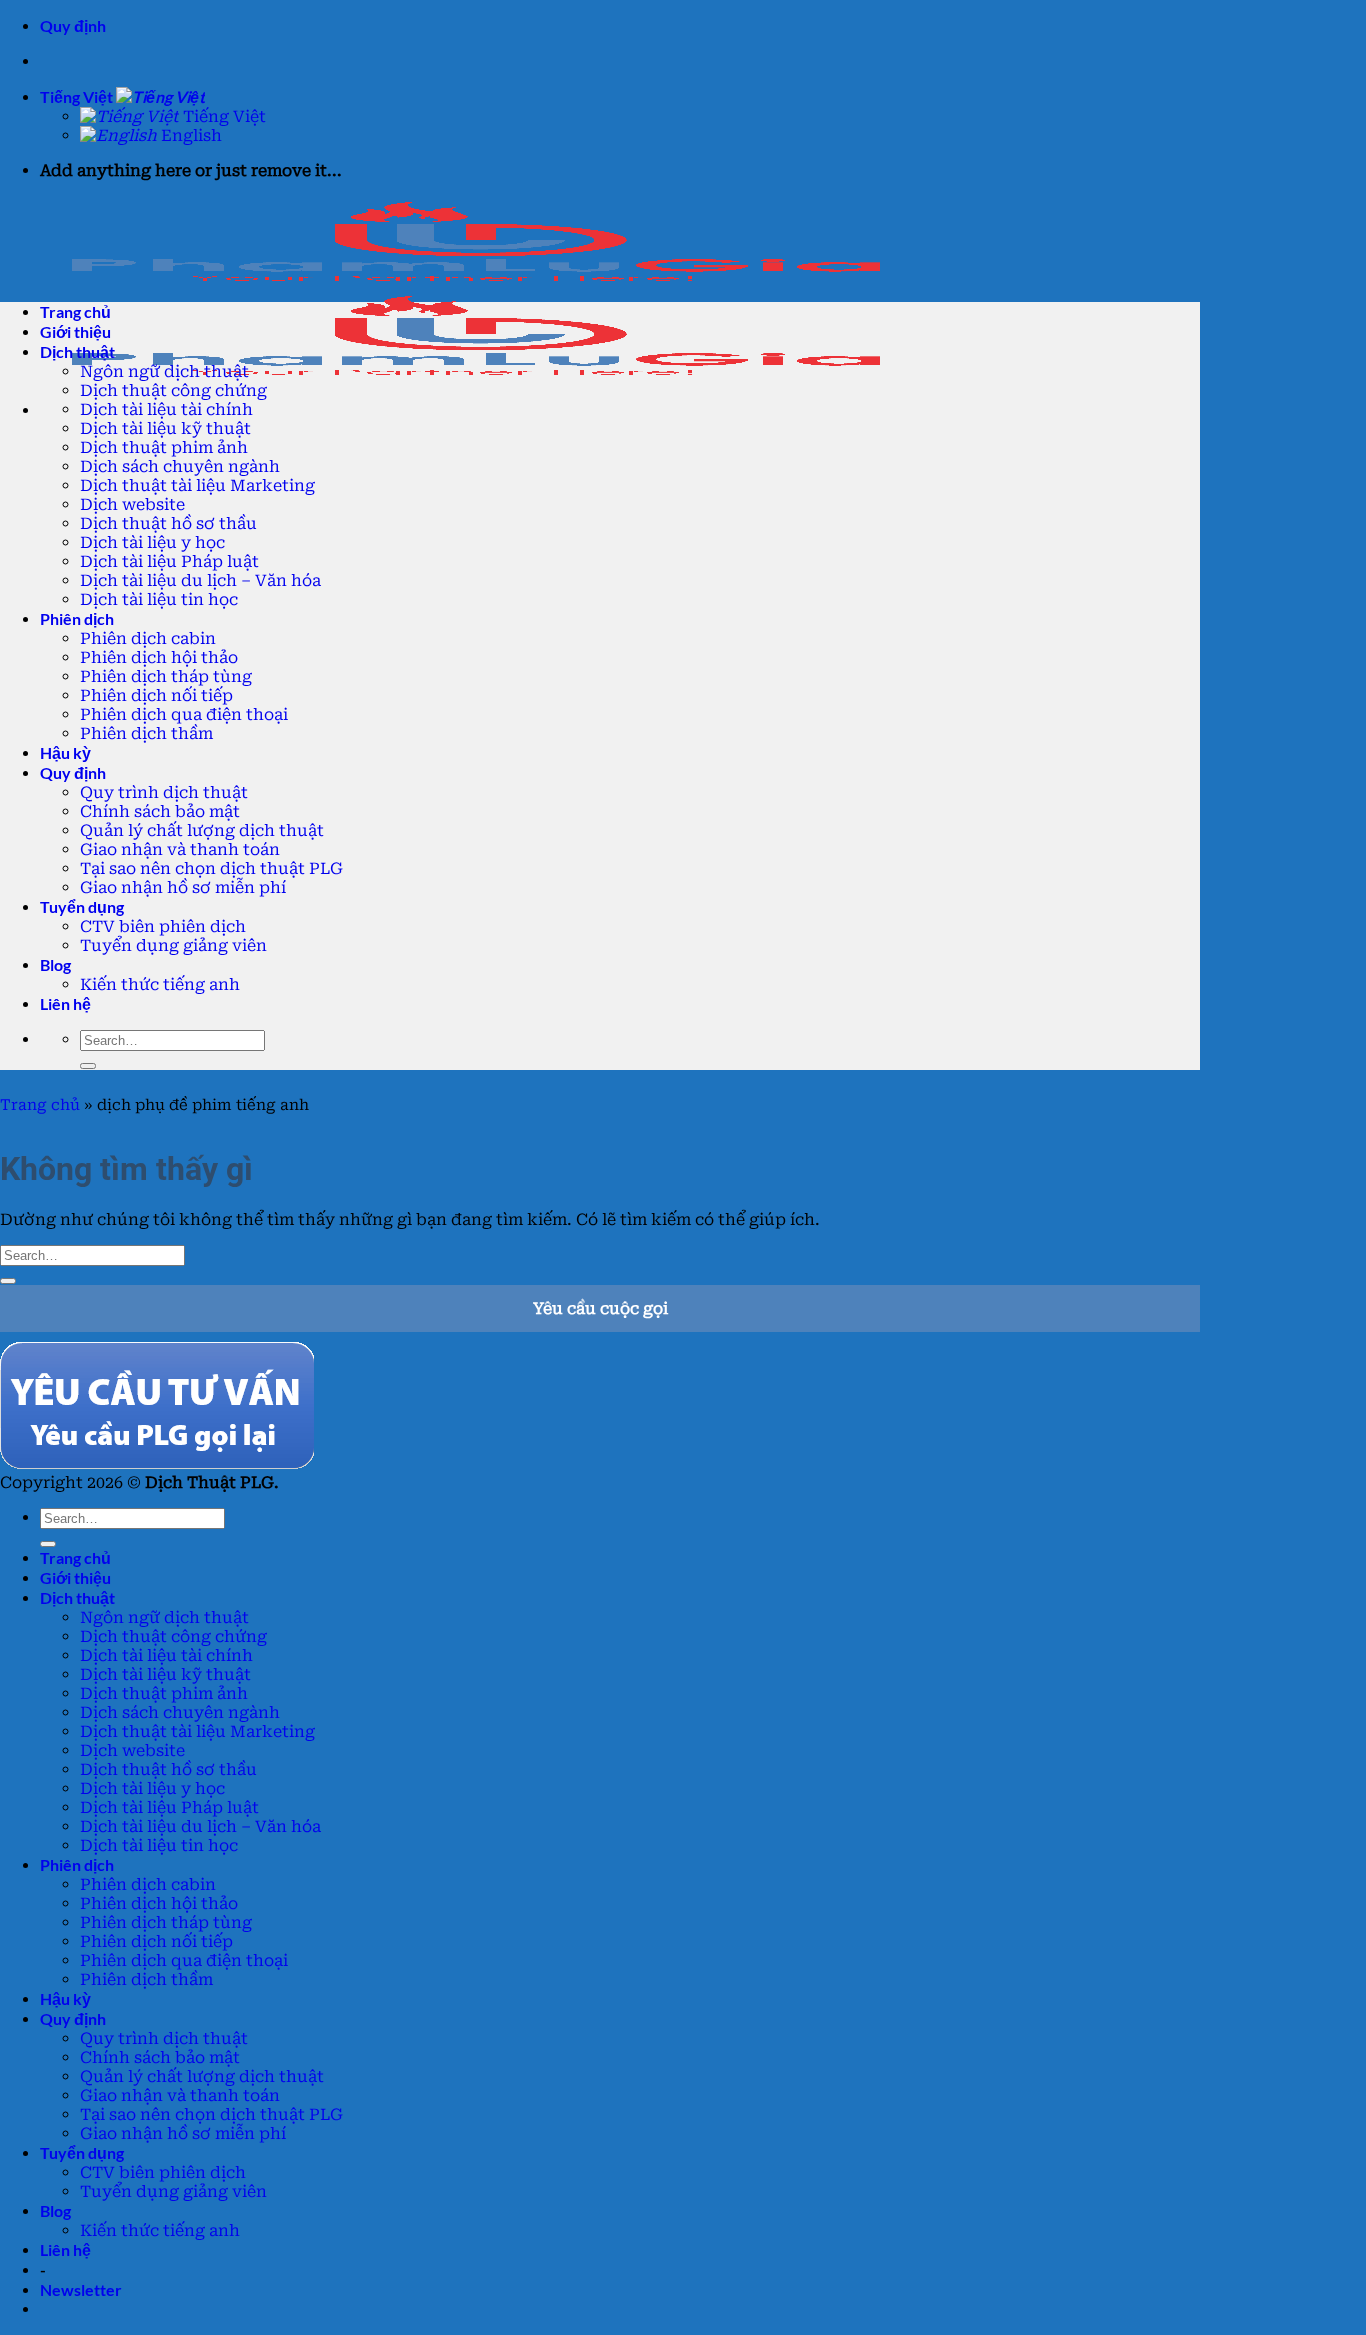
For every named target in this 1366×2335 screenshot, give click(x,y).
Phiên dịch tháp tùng (166, 676)
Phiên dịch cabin (148, 638)
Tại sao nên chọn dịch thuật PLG (211, 868)
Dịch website (132, 504)
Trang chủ (40, 1105)
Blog (55, 964)
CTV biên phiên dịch (163, 926)
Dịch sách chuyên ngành (180, 466)
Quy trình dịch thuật (164, 792)
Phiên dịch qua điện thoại (184, 714)
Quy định (73, 25)
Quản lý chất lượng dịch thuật (202, 830)
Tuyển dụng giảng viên (173, 945)
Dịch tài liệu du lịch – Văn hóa (200, 580)
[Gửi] (88, 1066)
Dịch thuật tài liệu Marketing (197, 485)
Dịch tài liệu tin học (159, 599)
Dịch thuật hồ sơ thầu (168, 523)
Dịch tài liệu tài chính (166, 409)
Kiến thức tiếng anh (160, 984)
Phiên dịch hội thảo (159, 657)
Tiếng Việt (78, 96)
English (189, 135)
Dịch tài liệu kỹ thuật (165, 428)
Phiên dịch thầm (146, 733)
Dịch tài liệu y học (152, 542)
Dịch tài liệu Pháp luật (169, 561)
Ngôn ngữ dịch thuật (164, 371)
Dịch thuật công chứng (173, 390)
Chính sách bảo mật (160, 811)
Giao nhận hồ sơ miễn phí (183, 887)
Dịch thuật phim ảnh (164, 447)
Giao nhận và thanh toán (180, 849)
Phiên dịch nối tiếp (156, 695)
